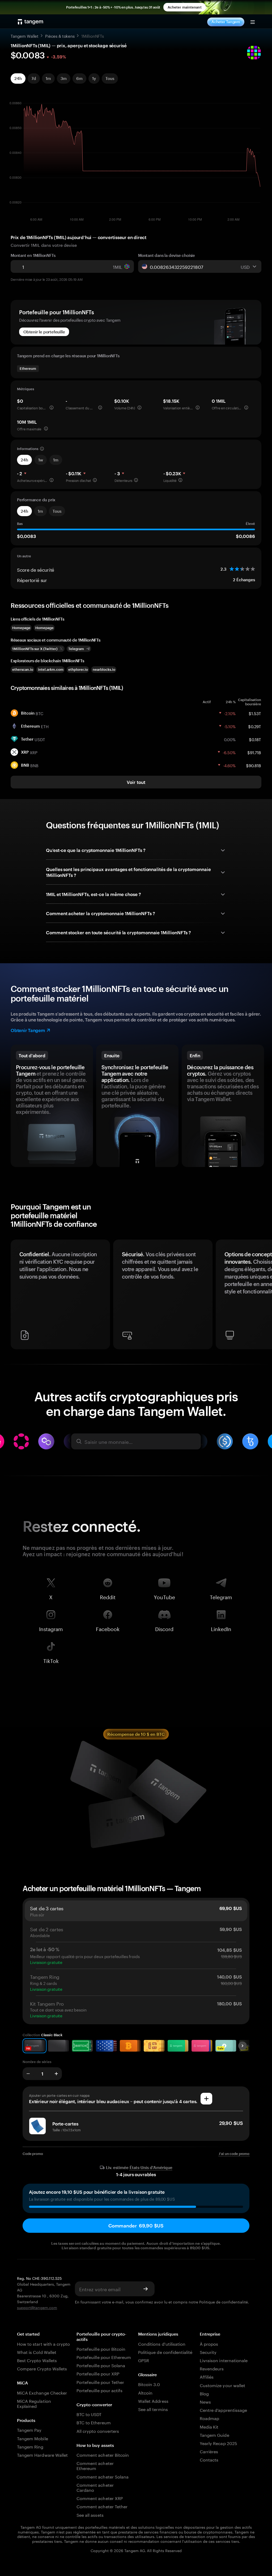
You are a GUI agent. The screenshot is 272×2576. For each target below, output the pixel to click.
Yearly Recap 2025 (218, 2443)
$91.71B (254, 752)
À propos (209, 2343)
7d (34, 78)
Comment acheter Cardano (95, 2487)
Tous (110, 78)
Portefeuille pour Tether (100, 2382)
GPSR (144, 2360)
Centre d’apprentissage (223, 2410)
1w (41, 460)
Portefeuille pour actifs (99, 2390)
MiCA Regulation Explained (34, 2403)
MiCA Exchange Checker (42, 2392)
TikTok (51, 1660)
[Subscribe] (146, 2289)
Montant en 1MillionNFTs (33, 255)
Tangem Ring (30, 2446)
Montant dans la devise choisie (167, 255)
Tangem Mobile (33, 2438)
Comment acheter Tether (102, 2506)
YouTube (164, 1596)
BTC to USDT (89, 2414)
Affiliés (207, 2376)
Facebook (108, 1628)
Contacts (209, 2459)
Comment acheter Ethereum (95, 2465)
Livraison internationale (224, 2360)
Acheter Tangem (226, 22)
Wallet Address (153, 2401)
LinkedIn (221, 1628)
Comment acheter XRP (100, 2498)
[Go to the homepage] (31, 22)
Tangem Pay (29, 2429)
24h (18, 78)
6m (79, 78)
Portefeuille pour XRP (98, 2373)
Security (208, 2352)
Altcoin (145, 2392)
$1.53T (255, 713)
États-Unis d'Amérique (151, 2168)
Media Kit (209, 2426)
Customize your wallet (222, 2385)
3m (64, 78)
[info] (52, 408)
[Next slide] (243, 2046)
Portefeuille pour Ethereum (104, 2357)
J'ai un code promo (234, 2154)
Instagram (51, 1628)
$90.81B (254, 765)
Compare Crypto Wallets (42, 2368)
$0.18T (255, 739)
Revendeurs (212, 2368)
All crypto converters (98, 2431)
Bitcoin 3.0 (149, 2384)
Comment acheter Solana (103, 2476)
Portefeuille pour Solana (101, 2365)
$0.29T (255, 726)
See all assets (90, 2515)
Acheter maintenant (185, 7)
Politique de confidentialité (224, 2302)
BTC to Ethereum (94, 2422)
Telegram (221, 1596)
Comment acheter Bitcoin (103, 2454)
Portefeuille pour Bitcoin (101, 2348)
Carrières (209, 2451)
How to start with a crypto (43, 2343)
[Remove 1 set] (28, 2074)
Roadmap (209, 2418)
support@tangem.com (37, 2307)
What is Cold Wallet (37, 2352)
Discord (164, 1628)
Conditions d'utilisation (162, 2343)
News (205, 2401)
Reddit (108, 1596)
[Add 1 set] (56, 2074)
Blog (204, 2393)
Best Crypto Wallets (37, 2360)
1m (48, 78)
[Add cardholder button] (206, 2099)
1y (94, 78)
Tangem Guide (214, 2435)
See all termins (153, 2409)
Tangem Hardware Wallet (42, 2454)
